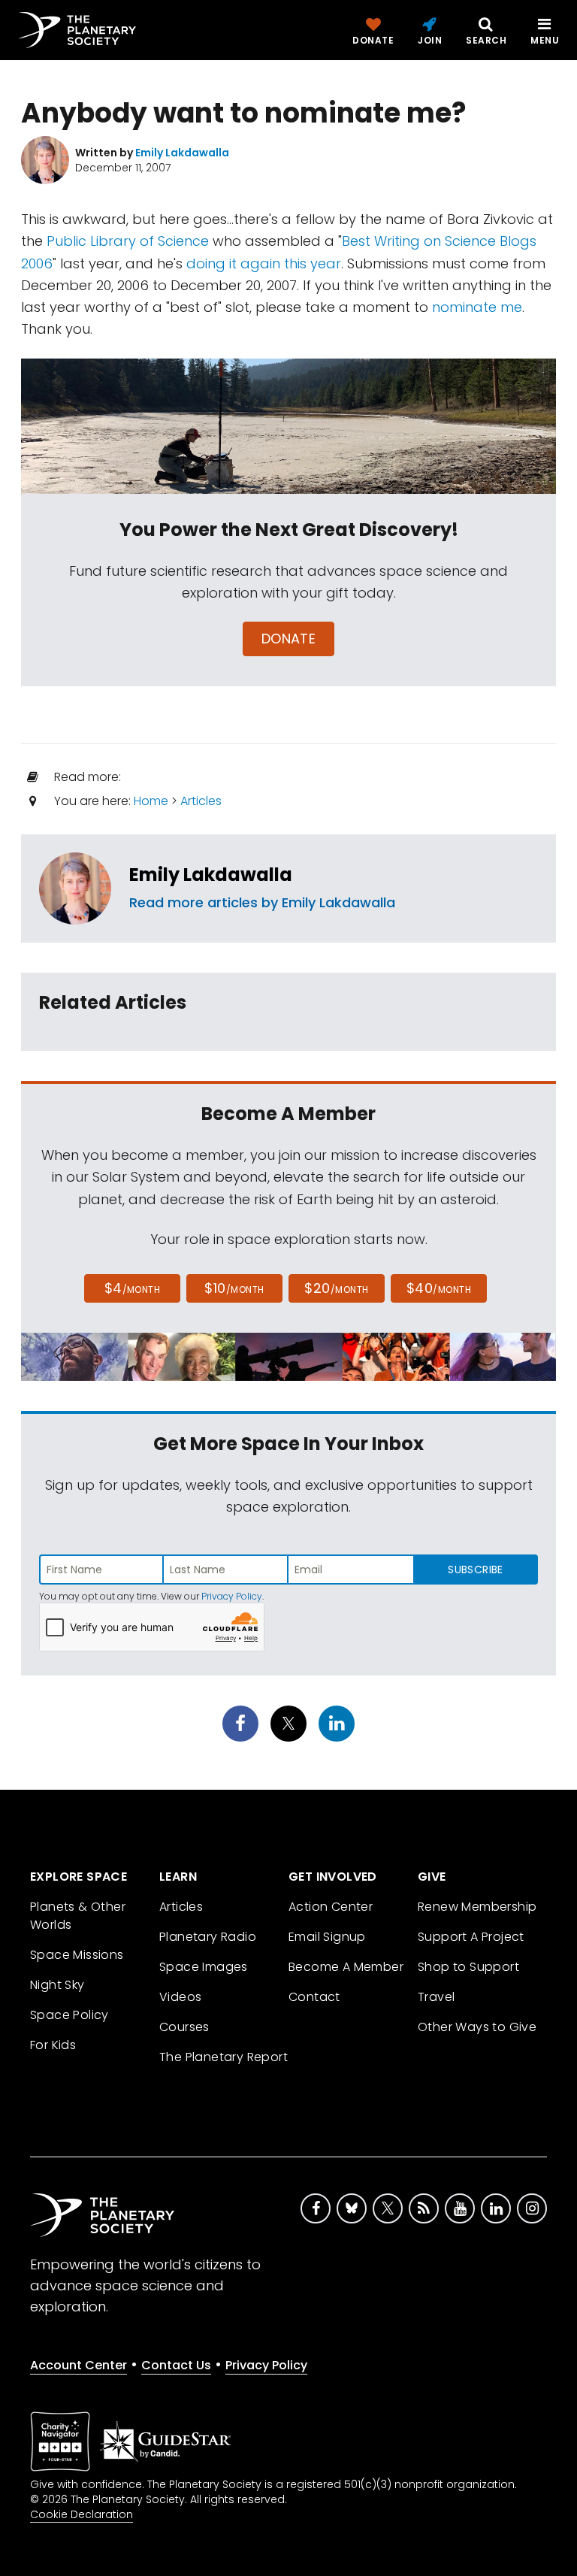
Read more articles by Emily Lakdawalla (262, 902)
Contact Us (176, 2365)
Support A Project (471, 1937)
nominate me (477, 307)
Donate (289, 639)
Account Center (79, 2365)
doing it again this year (264, 263)
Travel (436, 1997)
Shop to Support (468, 1967)
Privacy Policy (232, 1596)
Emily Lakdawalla (211, 875)
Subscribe (475, 1570)
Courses (184, 2027)
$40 (439, 1288)
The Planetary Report (224, 2057)
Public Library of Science (128, 241)
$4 (133, 1288)
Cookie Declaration (82, 2514)
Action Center (331, 1907)
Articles (201, 801)
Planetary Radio (208, 1937)
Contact (314, 1997)
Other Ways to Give (477, 2027)
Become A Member (346, 1967)
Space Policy (69, 2015)
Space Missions (77, 1955)
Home (151, 801)
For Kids (53, 2045)
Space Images (204, 1967)
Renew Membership (477, 1907)
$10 (234, 1288)
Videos (180, 1997)
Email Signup (327, 1937)
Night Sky (57, 1985)
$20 (336, 1288)
